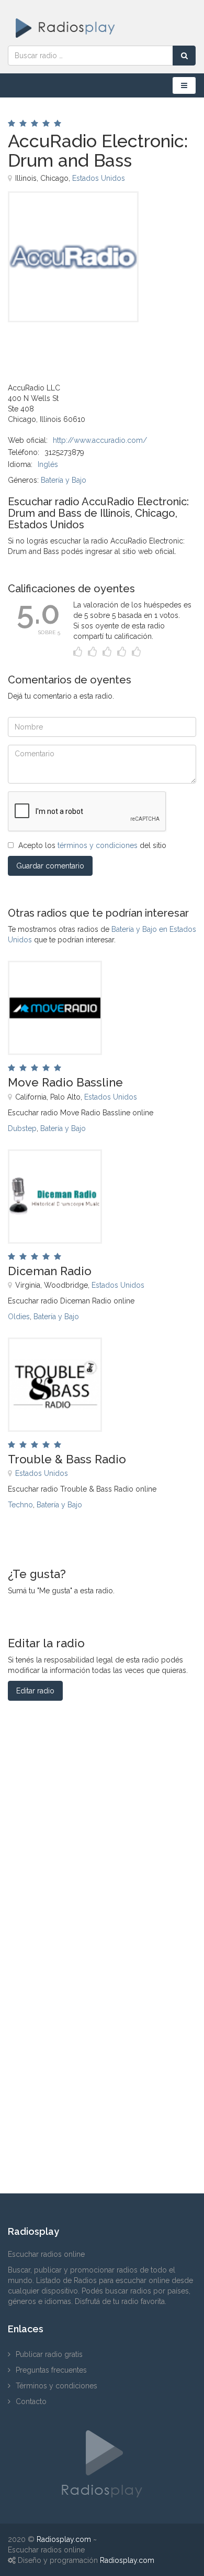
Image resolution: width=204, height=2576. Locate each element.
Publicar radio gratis (49, 2354)
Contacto (31, 2401)
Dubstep (22, 1128)
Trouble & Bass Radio (67, 1459)
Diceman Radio (50, 1271)
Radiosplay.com (64, 2539)
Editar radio (35, 1691)
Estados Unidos (99, 178)
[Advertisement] (60, 346)
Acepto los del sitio (92, 845)
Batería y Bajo (64, 480)
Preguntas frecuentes (51, 2370)
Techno (20, 1505)
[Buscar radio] (184, 56)
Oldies (19, 1317)
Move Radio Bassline (65, 1082)
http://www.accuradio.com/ (100, 440)
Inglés (48, 464)
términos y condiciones (98, 845)
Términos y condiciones (56, 2386)
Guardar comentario (50, 866)
